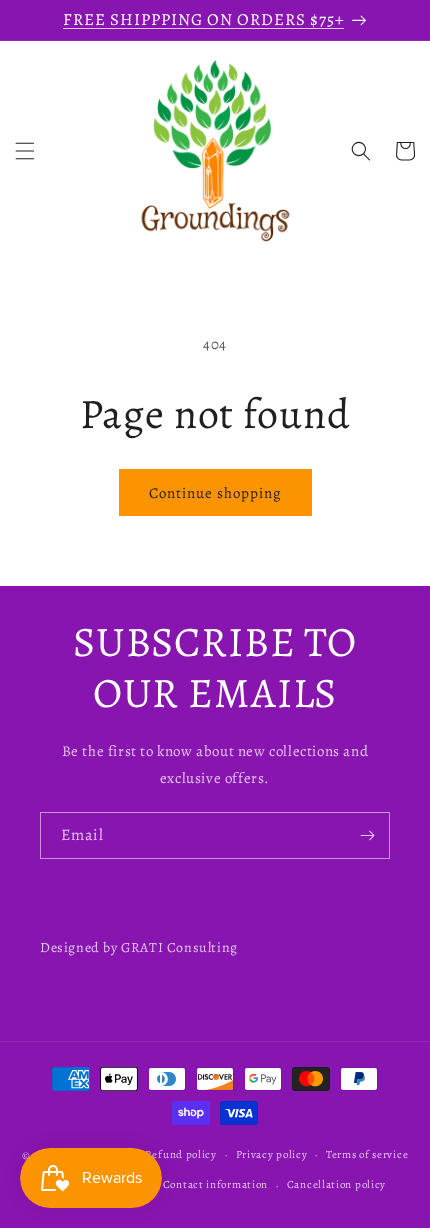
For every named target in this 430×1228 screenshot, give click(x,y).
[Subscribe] (367, 835)
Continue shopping (215, 493)
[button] (25, 151)
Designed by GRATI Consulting (139, 947)
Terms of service (367, 1154)
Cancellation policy (336, 1184)
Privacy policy (272, 1154)
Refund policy (181, 1154)
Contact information (215, 1184)
